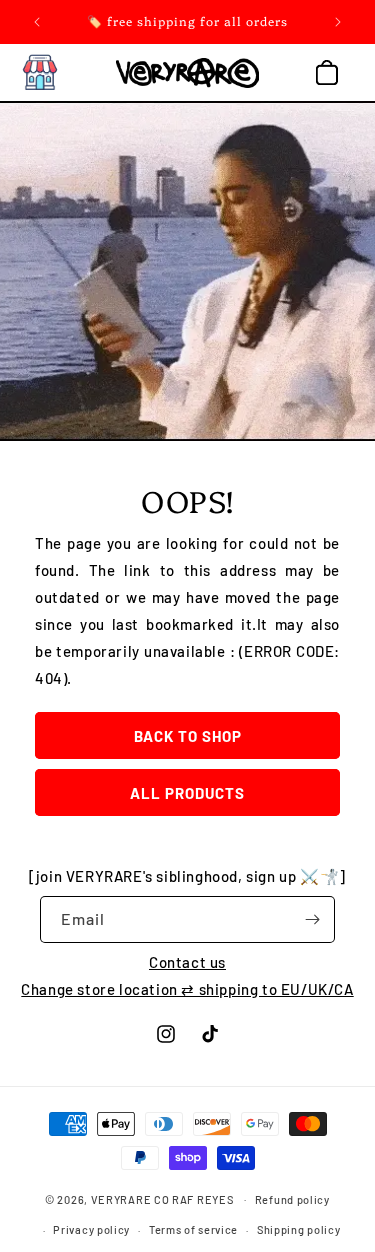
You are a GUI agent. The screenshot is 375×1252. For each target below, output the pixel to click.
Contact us (187, 962)
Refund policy (292, 1199)
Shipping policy (299, 1229)
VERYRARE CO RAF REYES (162, 1198)
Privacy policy (91, 1229)
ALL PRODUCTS (187, 793)
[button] (40, 73)
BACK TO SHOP (188, 736)
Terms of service (193, 1229)
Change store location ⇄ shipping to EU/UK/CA (187, 989)
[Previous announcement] (37, 22)
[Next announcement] (338, 22)
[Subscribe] (312, 919)
